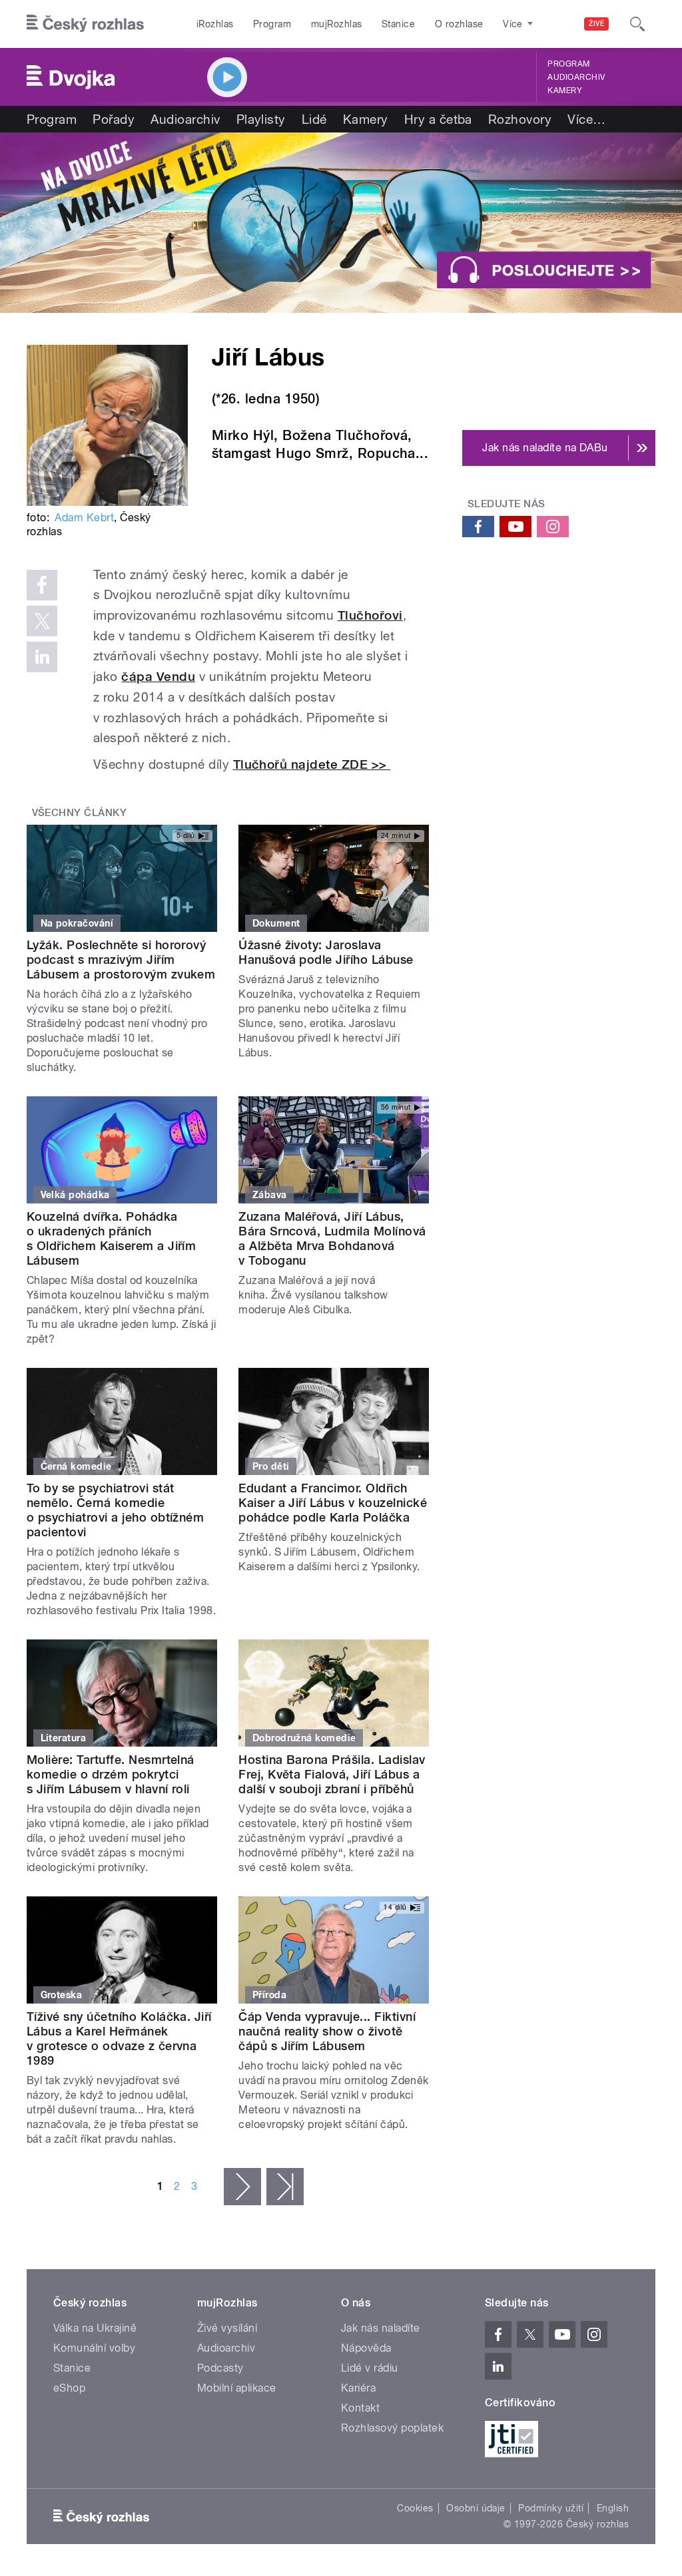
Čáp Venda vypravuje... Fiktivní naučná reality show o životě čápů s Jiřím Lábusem (327, 2031)
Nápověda (366, 2348)
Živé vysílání (227, 2328)
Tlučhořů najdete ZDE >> (312, 764)
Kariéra (358, 2388)
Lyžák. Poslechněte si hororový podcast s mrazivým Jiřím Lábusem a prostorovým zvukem (121, 960)
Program (272, 24)
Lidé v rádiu (370, 2368)
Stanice (398, 24)
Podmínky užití (551, 2508)
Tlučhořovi (370, 615)
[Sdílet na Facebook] (42, 585)
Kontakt (360, 2408)
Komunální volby (94, 2348)
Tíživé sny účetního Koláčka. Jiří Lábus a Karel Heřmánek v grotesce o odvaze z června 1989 (119, 2039)
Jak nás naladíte (381, 2328)
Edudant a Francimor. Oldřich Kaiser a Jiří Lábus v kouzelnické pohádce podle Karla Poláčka (333, 1503)
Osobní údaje (476, 2508)
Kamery (565, 91)
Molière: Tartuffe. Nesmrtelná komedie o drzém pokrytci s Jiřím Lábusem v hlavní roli (111, 1774)
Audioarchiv (576, 77)
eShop (69, 2388)
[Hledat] (637, 24)
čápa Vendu (158, 677)
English (613, 2508)
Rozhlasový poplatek (392, 2428)
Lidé (314, 119)
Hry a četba (438, 119)
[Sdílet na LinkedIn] (42, 657)
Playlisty (261, 119)
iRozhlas (215, 24)
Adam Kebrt (84, 518)
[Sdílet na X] (42, 621)
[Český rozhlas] (85, 24)
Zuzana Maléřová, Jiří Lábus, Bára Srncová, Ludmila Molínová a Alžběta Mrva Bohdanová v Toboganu (332, 1238)
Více (586, 119)
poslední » (285, 2187)
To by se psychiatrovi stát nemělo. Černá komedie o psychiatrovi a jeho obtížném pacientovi (115, 1510)
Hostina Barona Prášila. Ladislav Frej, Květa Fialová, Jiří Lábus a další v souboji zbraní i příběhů (332, 1774)
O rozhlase (459, 24)
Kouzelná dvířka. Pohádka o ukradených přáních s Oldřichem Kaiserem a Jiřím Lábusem (111, 1238)
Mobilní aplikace (237, 2388)
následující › (242, 2187)
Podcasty (220, 2368)
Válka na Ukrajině (95, 2328)
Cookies (415, 2508)
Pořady (114, 119)
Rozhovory (520, 119)
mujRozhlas (337, 24)
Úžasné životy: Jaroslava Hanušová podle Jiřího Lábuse (326, 952)
